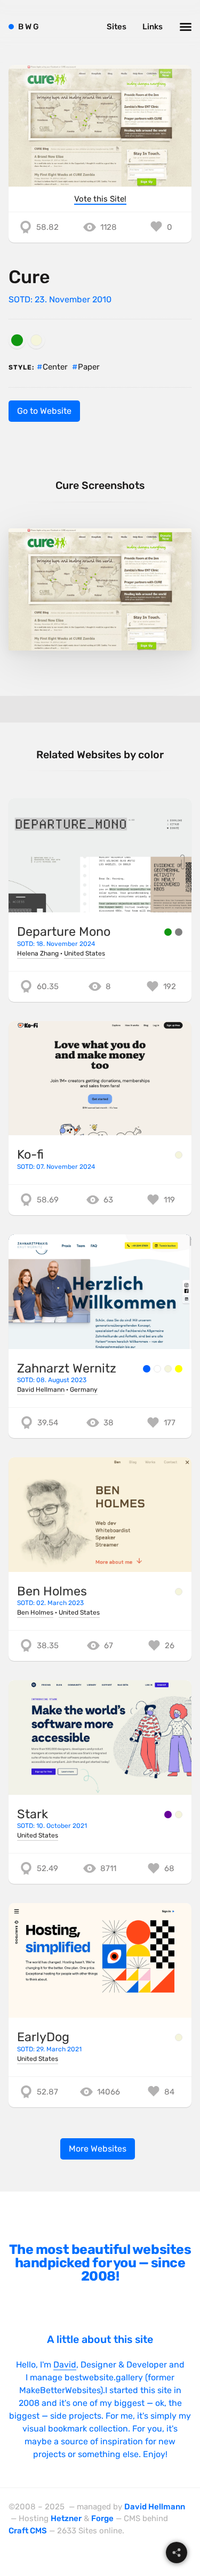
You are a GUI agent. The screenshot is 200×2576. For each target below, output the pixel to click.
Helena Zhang (38, 953)
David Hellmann (41, 1390)
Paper (89, 367)
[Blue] (147, 1369)
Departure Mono (64, 932)
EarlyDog (43, 2037)
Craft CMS (28, 2531)
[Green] (17, 340)
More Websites (98, 2149)
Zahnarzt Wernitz (67, 1368)
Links (153, 27)
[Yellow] (179, 1369)
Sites (117, 27)
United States (85, 953)
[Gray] (179, 932)
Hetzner (66, 2518)
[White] (157, 1369)
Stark (33, 1814)
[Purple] (168, 1815)
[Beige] (36, 340)
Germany (84, 1390)
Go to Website (44, 411)
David (65, 2365)
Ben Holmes (52, 1591)
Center (55, 367)
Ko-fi (30, 1154)
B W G (29, 27)
